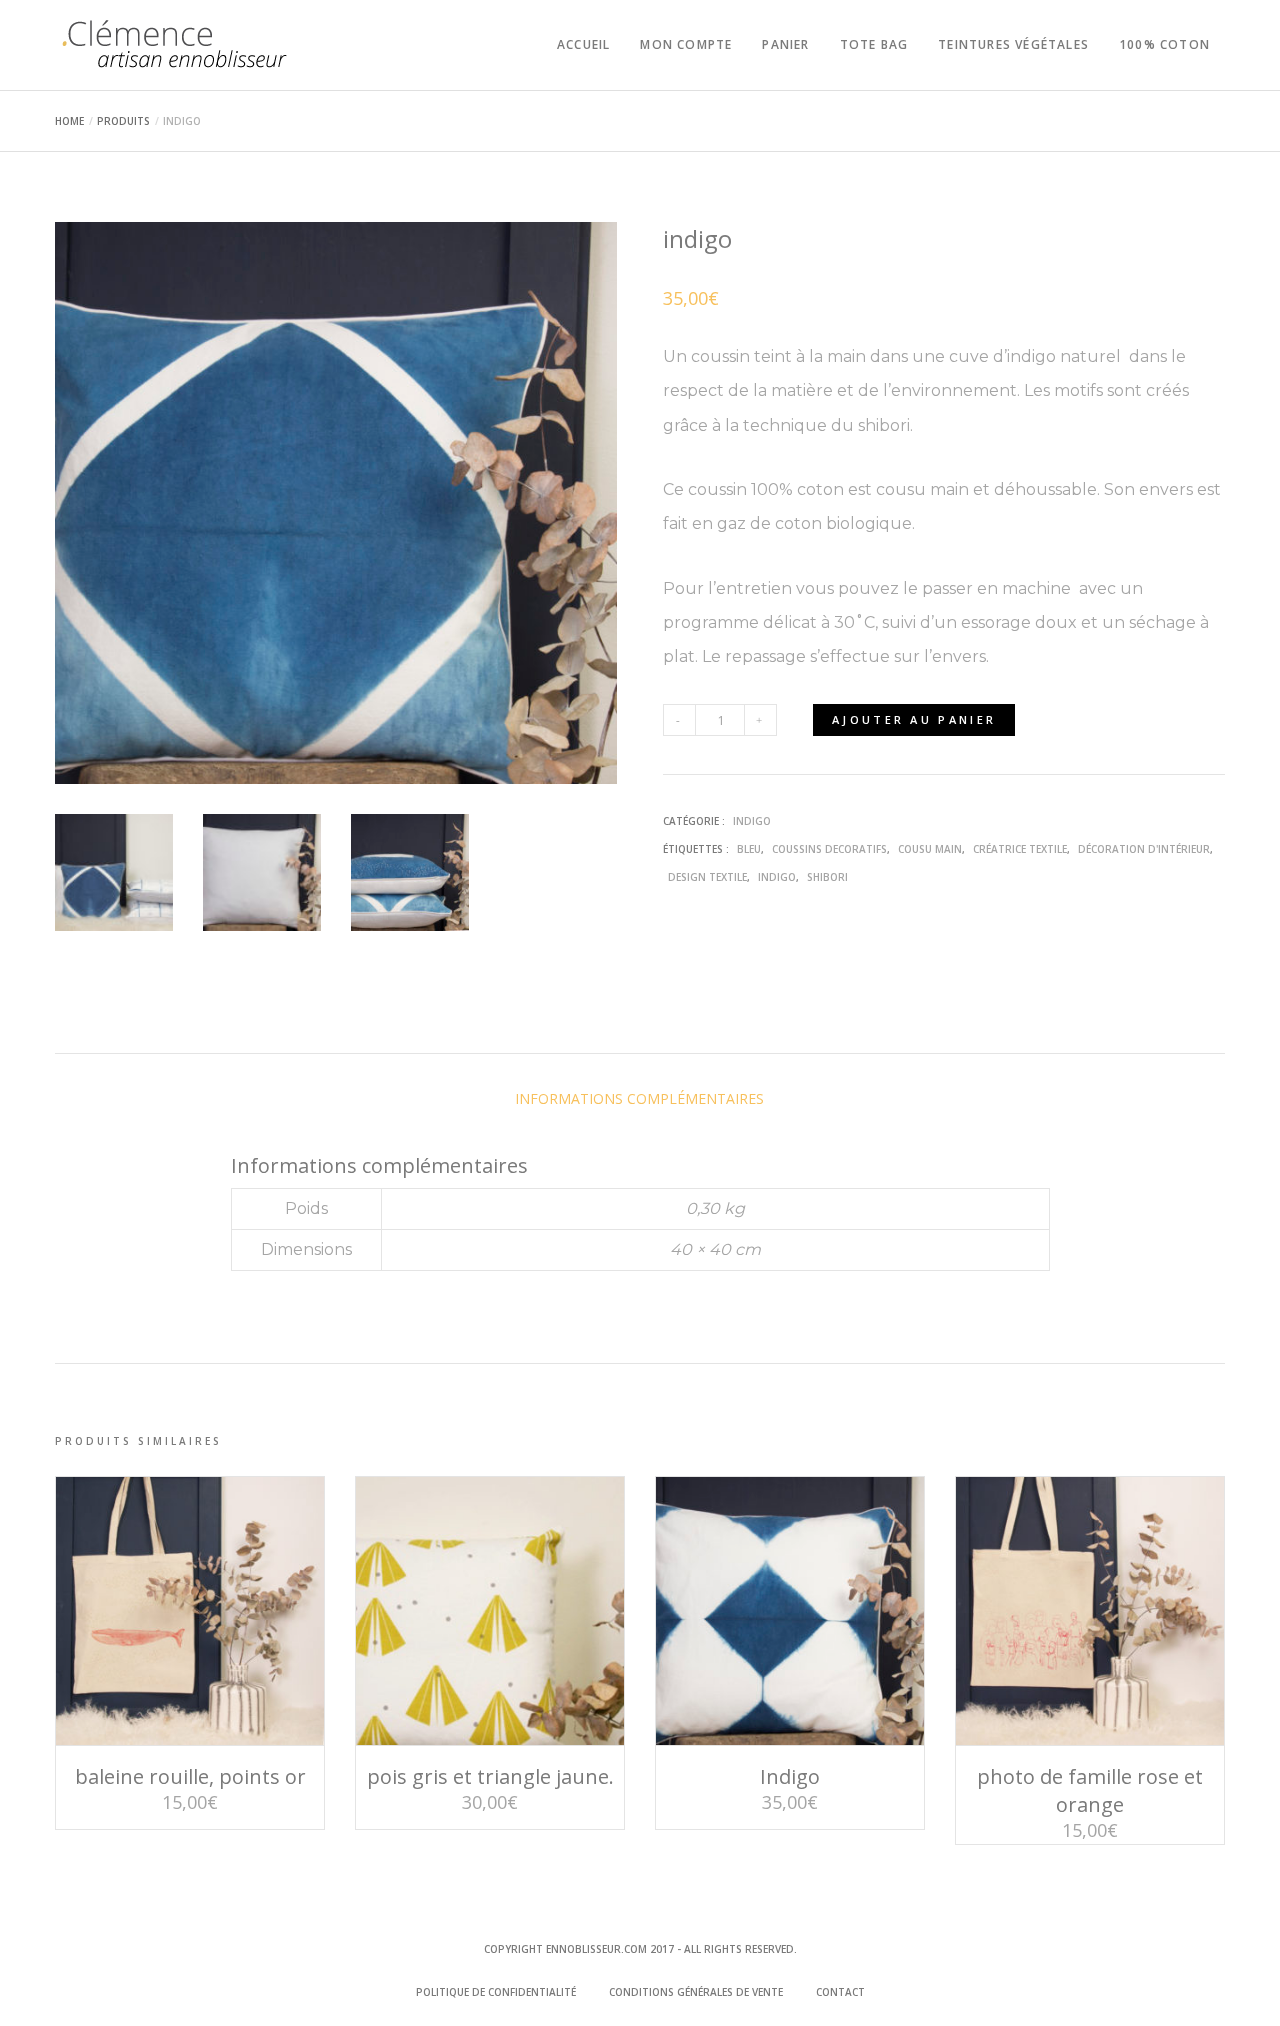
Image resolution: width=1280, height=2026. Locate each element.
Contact (840, 1992)
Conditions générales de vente (696, 1992)
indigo (752, 821)
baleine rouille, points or (190, 1776)
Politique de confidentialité (496, 1992)
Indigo (790, 1776)
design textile (707, 877)
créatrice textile (1020, 849)
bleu (749, 849)
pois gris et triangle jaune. (490, 1776)
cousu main (930, 849)
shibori (827, 877)
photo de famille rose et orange (1090, 1790)
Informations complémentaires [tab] (639, 1098)
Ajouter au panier (914, 719)
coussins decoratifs (829, 849)
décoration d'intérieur (1144, 849)
